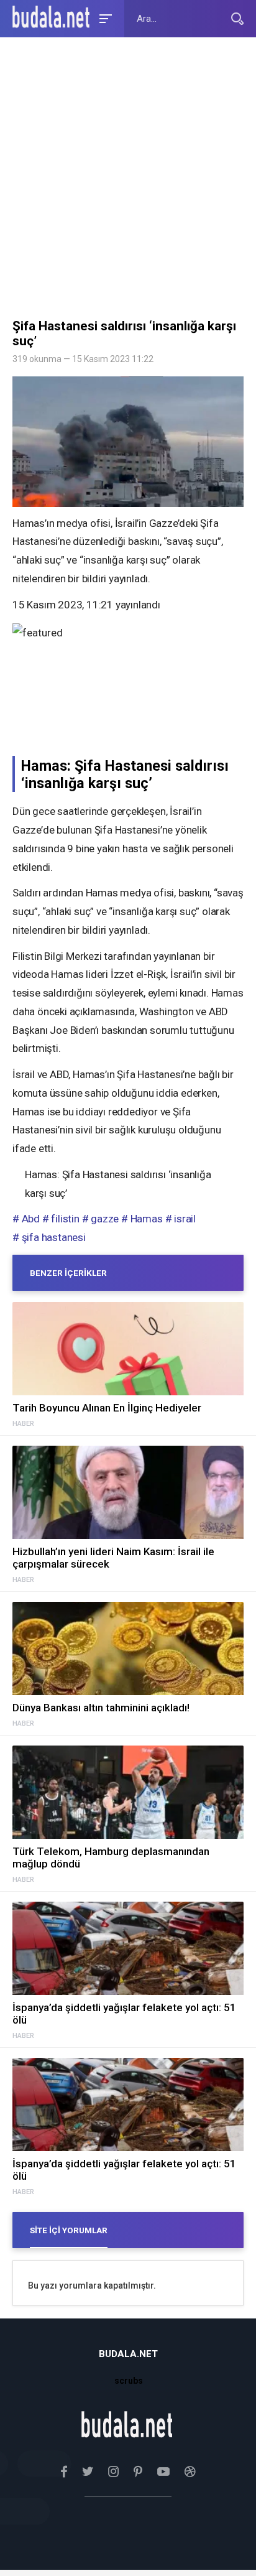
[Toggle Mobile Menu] (104, 18)
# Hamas (142, 1219)
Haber (23, 1424)
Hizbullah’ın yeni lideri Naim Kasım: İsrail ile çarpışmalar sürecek (113, 1558)
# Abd (26, 1219)
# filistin (61, 1219)
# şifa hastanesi (49, 1237)
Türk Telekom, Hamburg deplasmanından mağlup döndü (111, 1858)
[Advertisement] (128, 181)
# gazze (101, 1219)
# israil (181, 1219)
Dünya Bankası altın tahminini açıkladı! (101, 1708)
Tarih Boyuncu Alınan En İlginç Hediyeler (107, 1408)
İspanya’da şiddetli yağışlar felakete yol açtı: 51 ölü (124, 2014)
